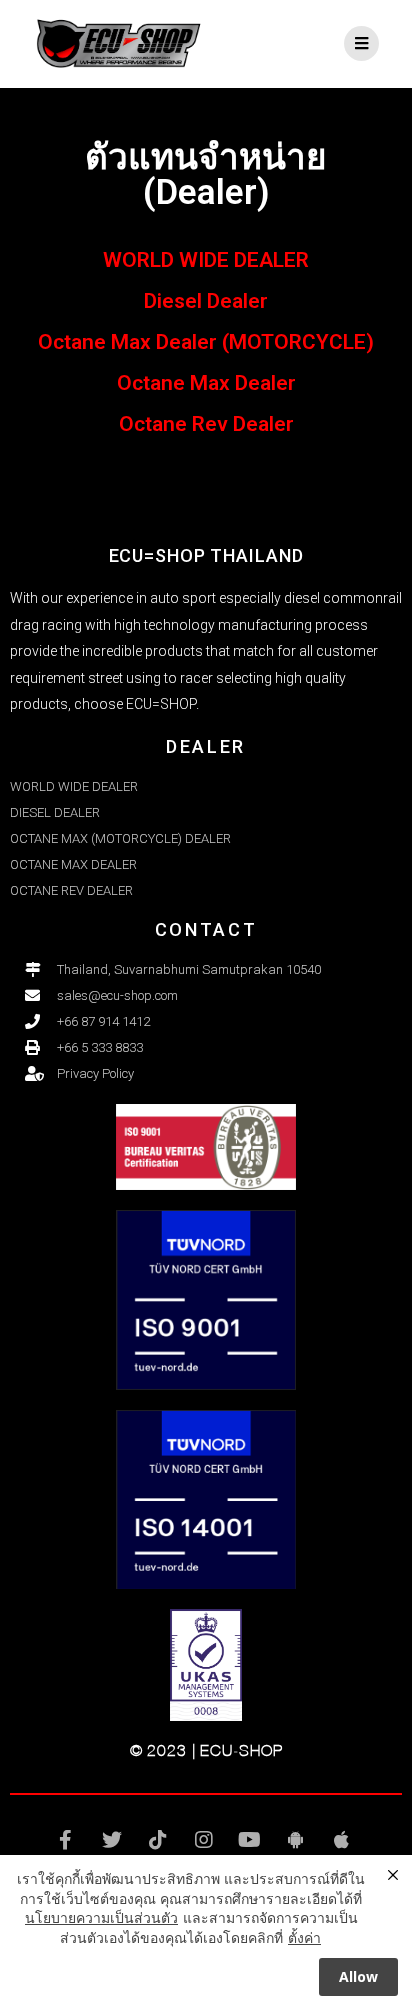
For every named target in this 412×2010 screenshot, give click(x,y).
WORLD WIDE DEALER (206, 260)
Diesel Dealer (206, 301)
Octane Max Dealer (206, 383)
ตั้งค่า (304, 1937)
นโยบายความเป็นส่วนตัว (101, 1917)
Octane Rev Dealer (206, 424)
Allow (358, 1976)
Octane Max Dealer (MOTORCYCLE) (206, 342)
